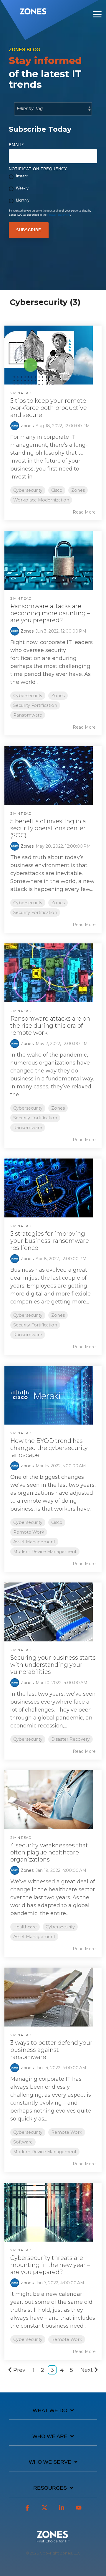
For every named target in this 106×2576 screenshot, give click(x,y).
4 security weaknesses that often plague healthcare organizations (49, 1852)
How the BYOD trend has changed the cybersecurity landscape (49, 1448)
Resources (50, 2488)
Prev (19, 2370)
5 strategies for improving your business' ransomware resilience (50, 1241)
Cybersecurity (28, 490)
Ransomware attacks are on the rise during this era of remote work (50, 1026)
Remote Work (29, 1532)
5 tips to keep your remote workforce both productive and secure (49, 408)
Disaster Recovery (71, 1739)
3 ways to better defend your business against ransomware (51, 2050)
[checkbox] (53, 189)
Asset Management (34, 1542)
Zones (27, 426)
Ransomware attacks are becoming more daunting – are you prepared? (50, 613)
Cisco (57, 490)
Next (87, 2370)
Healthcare (25, 1927)
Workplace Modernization (41, 500)
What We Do (50, 2410)
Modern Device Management (45, 1552)
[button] (97, 14)
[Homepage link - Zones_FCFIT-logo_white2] (53, 2539)
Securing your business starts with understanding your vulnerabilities (53, 1665)
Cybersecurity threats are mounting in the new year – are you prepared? (50, 2265)
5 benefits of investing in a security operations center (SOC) (48, 828)
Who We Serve (50, 2462)
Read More (84, 512)
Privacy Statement (59, 215)
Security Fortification (35, 705)
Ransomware (28, 715)
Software (23, 2142)
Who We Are (50, 2436)
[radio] (53, 177)
